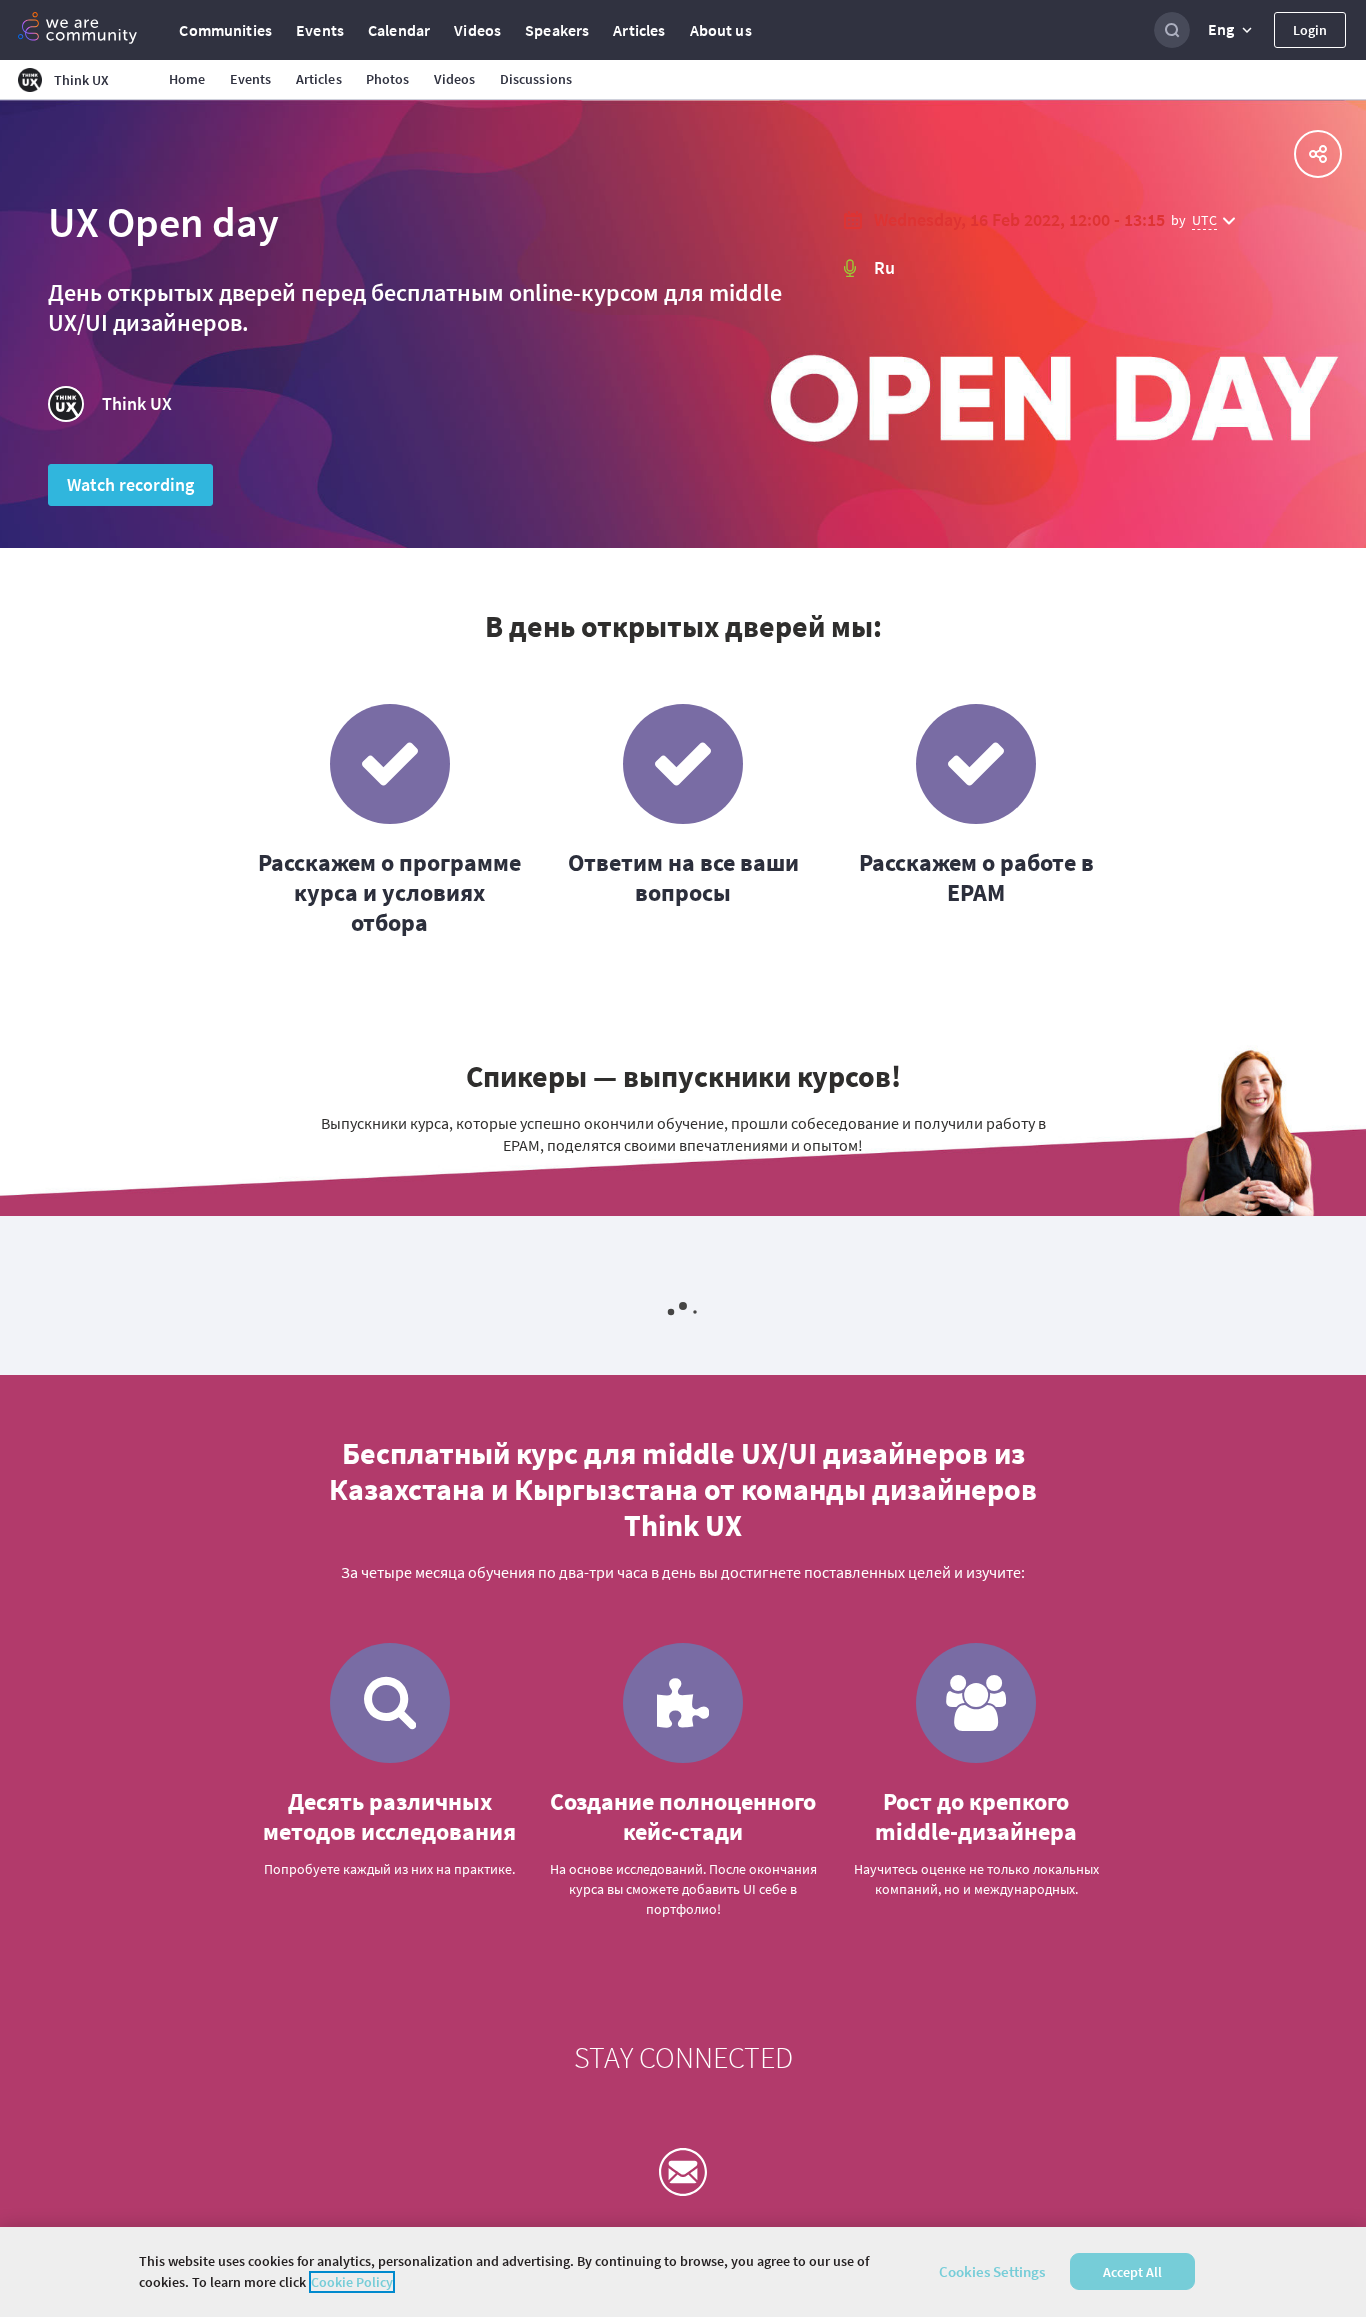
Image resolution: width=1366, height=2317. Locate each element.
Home (187, 79)
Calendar (399, 30)
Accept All (1132, 2272)
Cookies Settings (992, 2271)
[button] (1232, 30)
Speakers (557, 30)
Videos (477, 30)
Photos (388, 79)
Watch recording (130, 484)
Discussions (536, 79)
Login (1310, 30)
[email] (683, 2172)
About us (721, 30)
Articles (639, 30)
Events (320, 30)
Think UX (137, 403)
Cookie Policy (352, 2282)
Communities (225, 30)
